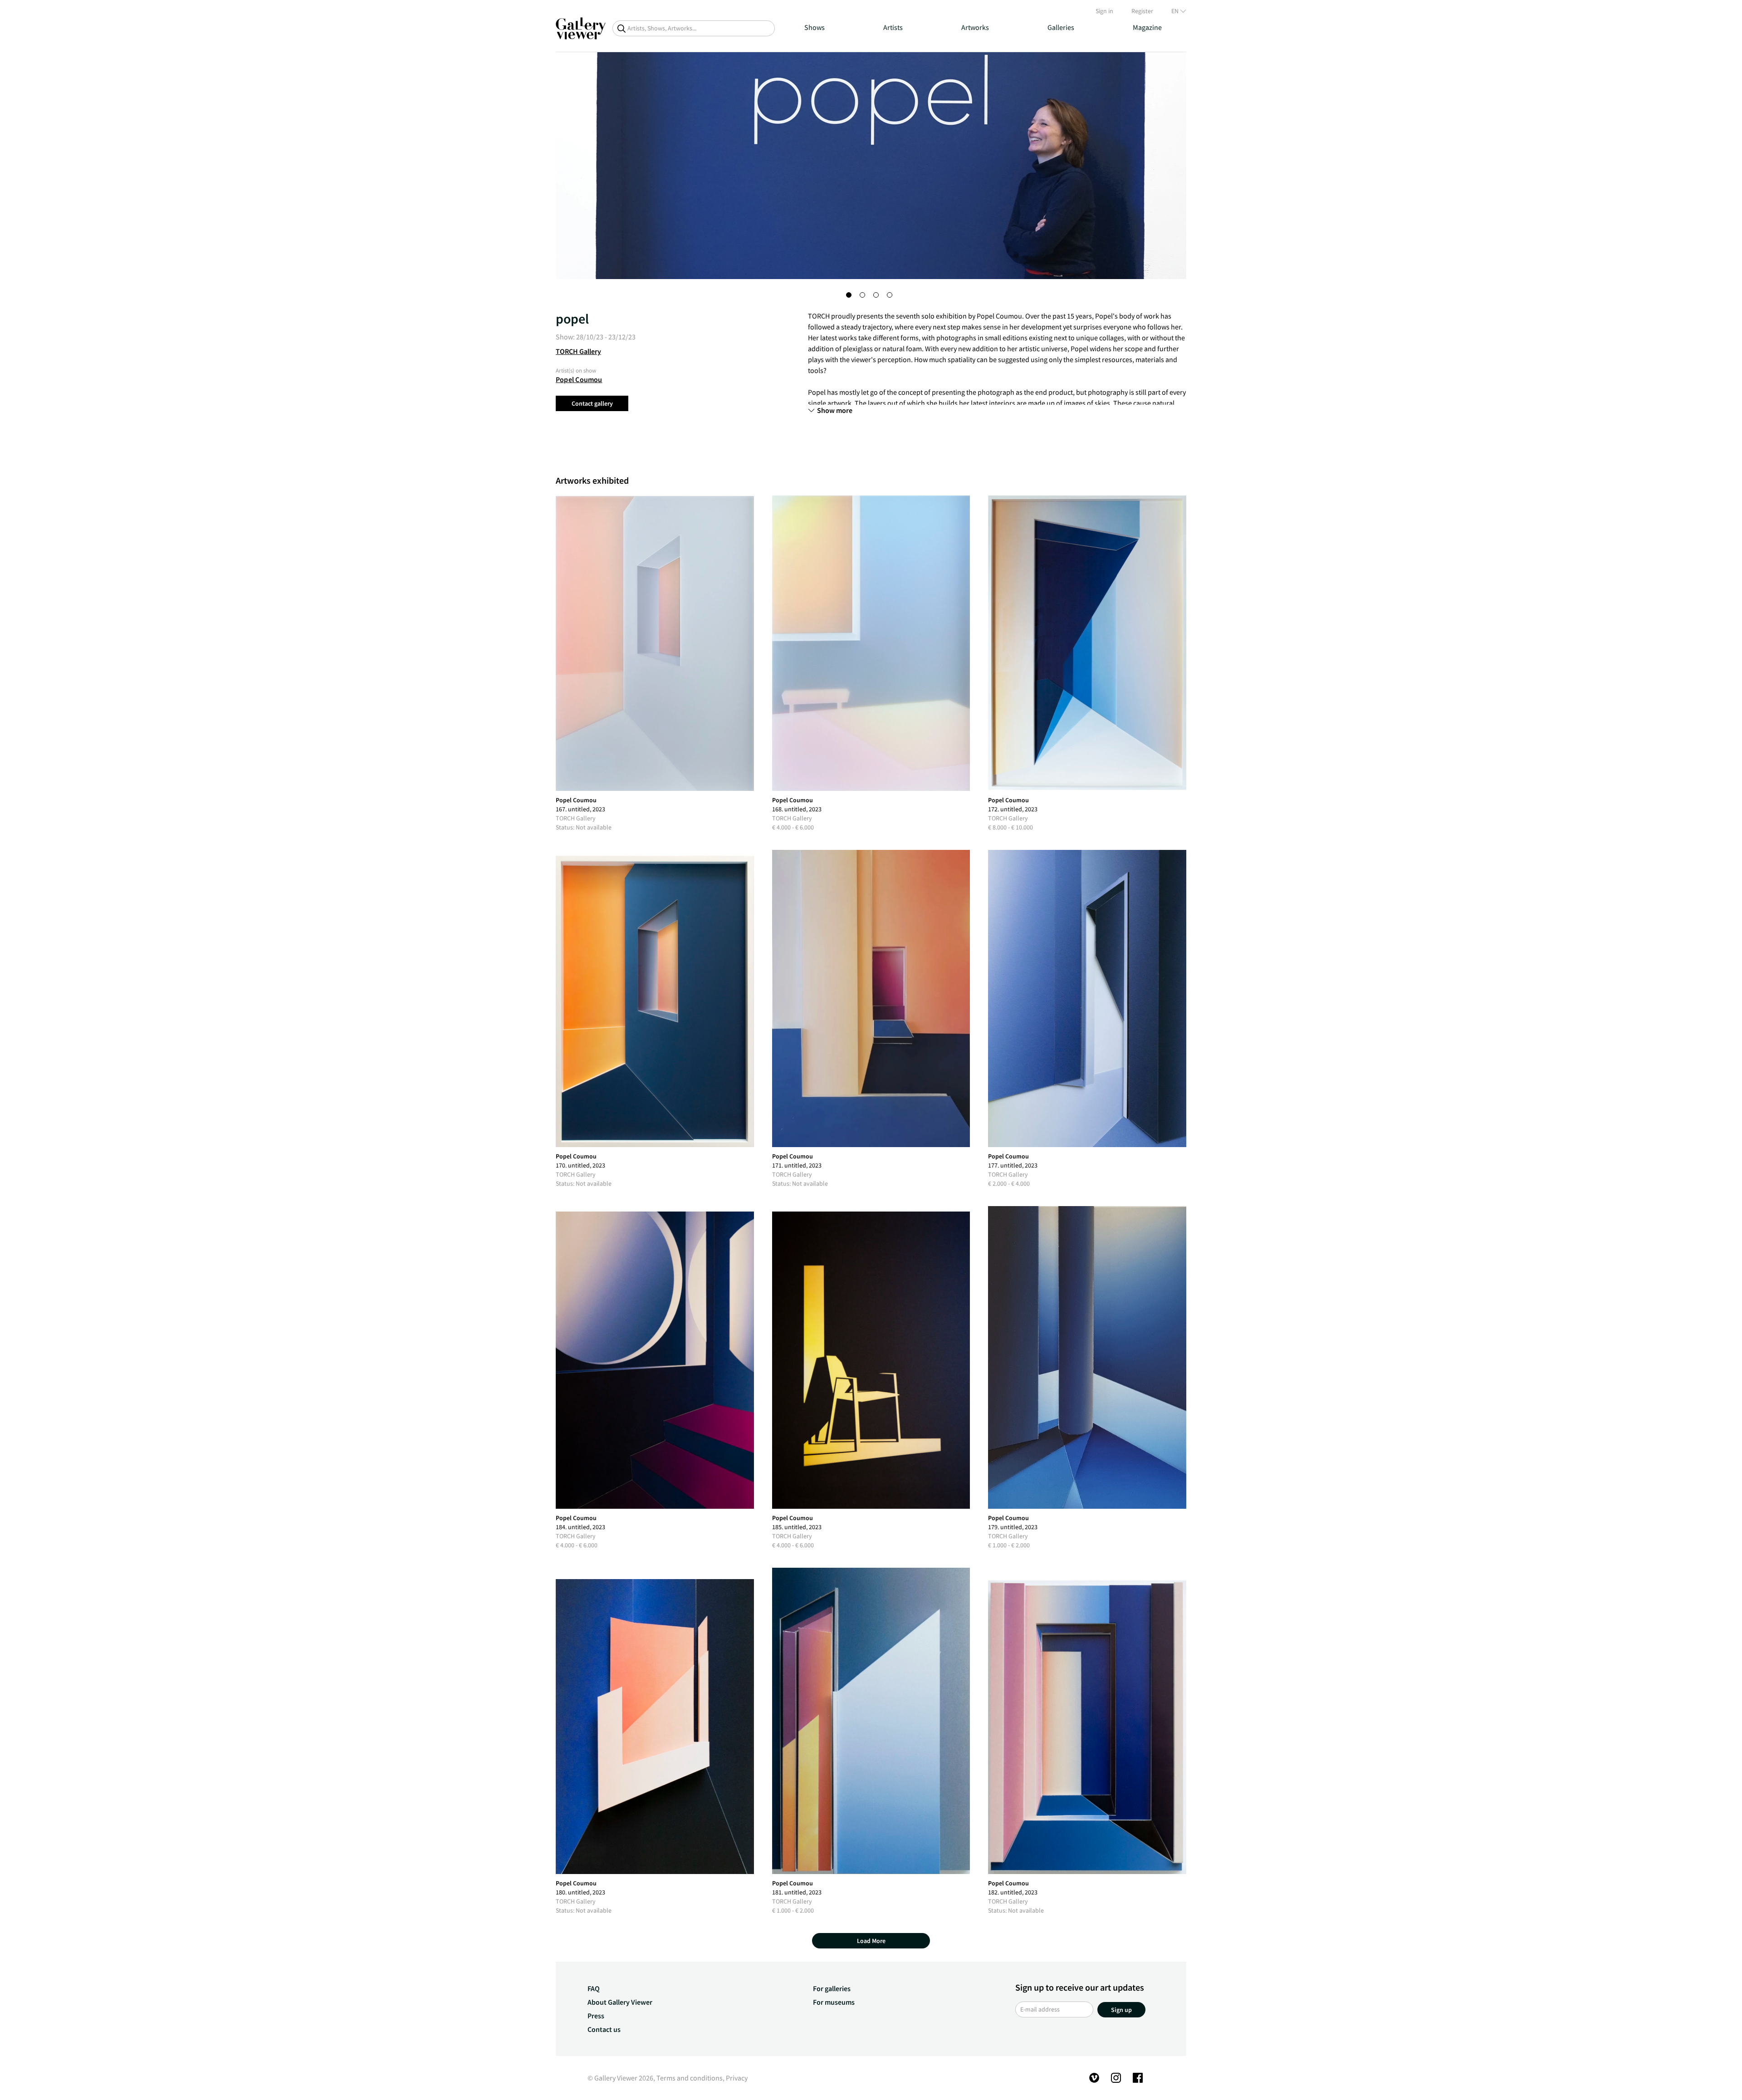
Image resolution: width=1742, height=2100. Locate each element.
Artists (893, 27)
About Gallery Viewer (620, 2002)
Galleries (1061, 27)
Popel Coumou (579, 379)
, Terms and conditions (688, 2078)
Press (596, 2016)
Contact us (604, 2029)
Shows (815, 27)
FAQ (594, 1988)
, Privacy (735, 2078)
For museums (834, 2002)
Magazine (1147, 27)
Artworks (975, 27)
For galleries (832, 1988)
